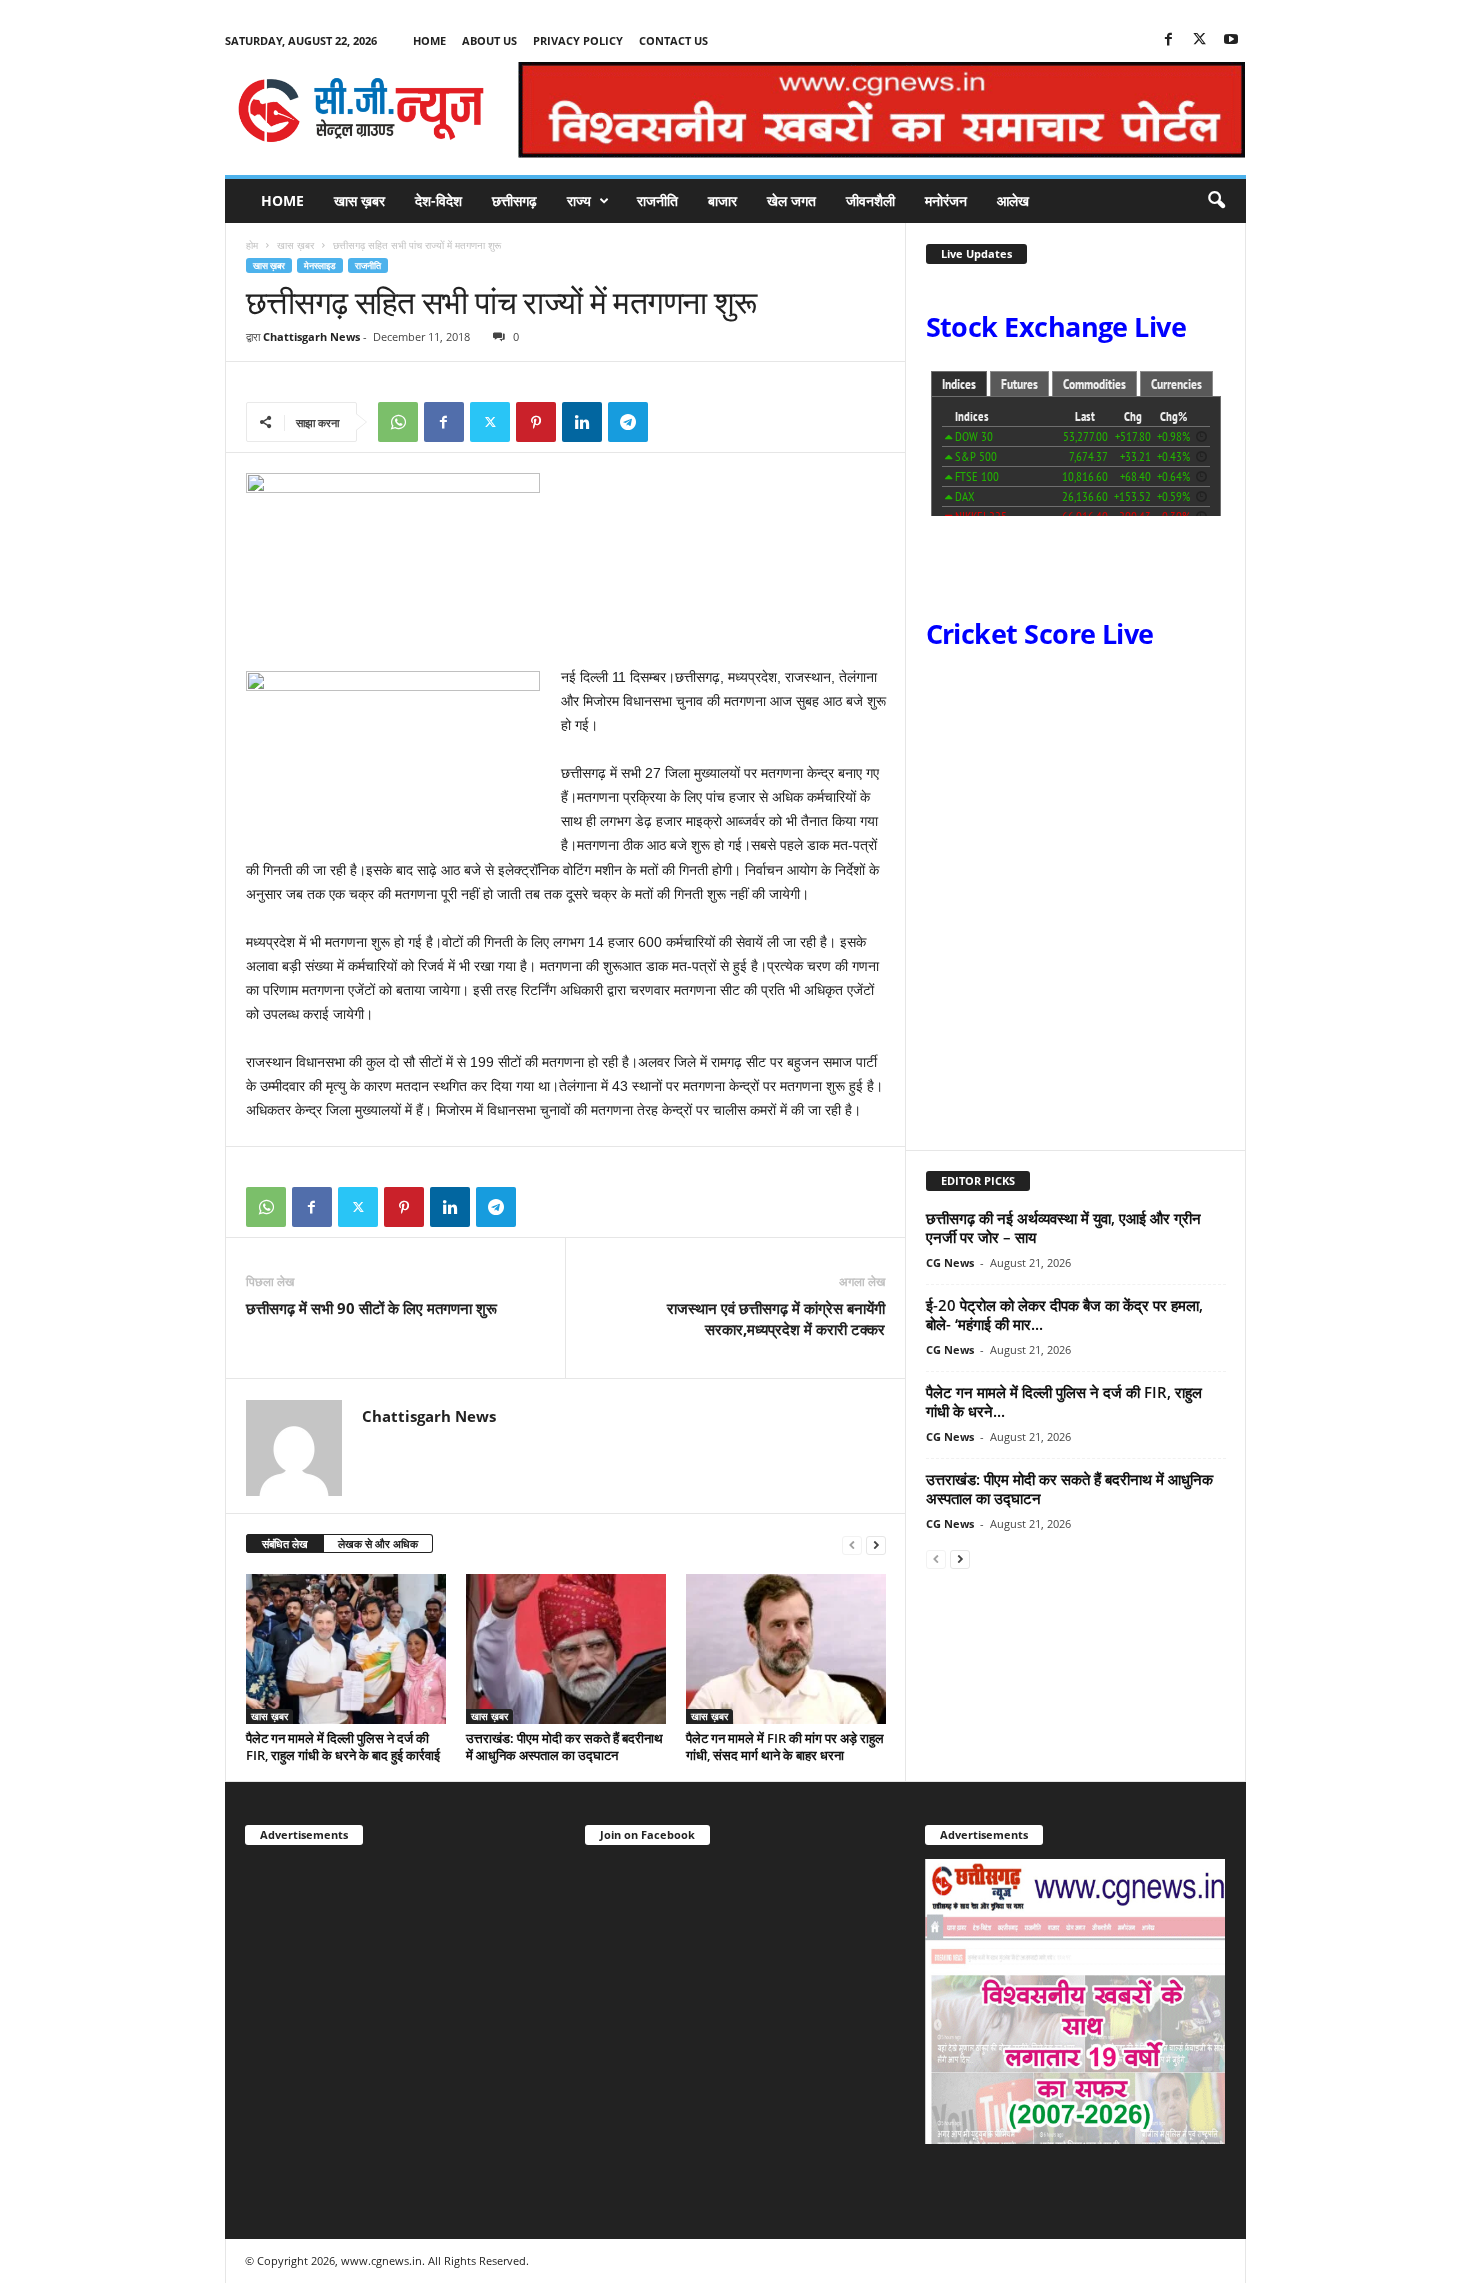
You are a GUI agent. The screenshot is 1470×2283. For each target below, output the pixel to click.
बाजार (722, 200)
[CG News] (361, 110)
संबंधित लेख (285, 1543)
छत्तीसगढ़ (514, 200)
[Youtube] (1231, 40)
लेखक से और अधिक (378, 1543)
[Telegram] (628, 422)
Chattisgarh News (311, 336)
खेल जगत (791, 200)
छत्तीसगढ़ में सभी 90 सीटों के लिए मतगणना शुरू (371, 1308)
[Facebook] (1169, 40)
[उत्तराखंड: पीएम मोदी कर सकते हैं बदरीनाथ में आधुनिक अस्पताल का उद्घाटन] (566, 1649)
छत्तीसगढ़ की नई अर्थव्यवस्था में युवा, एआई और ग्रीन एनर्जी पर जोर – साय (1063, 1227)
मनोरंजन (946, 200)
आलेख (1013, 200)
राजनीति (657, 200)
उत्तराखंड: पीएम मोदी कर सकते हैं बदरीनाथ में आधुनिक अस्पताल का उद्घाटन (564, 1746)
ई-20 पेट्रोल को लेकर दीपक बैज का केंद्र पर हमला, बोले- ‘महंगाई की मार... (1064, 1314)
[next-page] (876, 1544)
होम (252, 245)
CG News (950, 1262)
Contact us (673, 40)
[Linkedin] (582, 422)
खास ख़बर (359, 200)
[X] (1200, 40)
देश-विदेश (438, 200)
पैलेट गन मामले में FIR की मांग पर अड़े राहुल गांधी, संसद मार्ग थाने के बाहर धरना (785, 1746)
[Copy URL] (674, 422)
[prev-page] (852, 1544)
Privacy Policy (578, 40)
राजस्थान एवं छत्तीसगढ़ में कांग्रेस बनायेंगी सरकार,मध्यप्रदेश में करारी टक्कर (776, 1318)
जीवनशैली (870, 200)
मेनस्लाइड (320, 265)
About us (489, 40)
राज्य (579, 200)
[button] (1216, 201)
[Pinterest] (536, 422)
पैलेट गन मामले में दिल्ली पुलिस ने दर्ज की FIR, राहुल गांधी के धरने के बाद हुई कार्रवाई (343, 1746)
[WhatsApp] (398, 422)
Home (429, 40)
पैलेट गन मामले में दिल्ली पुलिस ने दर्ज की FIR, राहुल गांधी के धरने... (1064, 1401)
